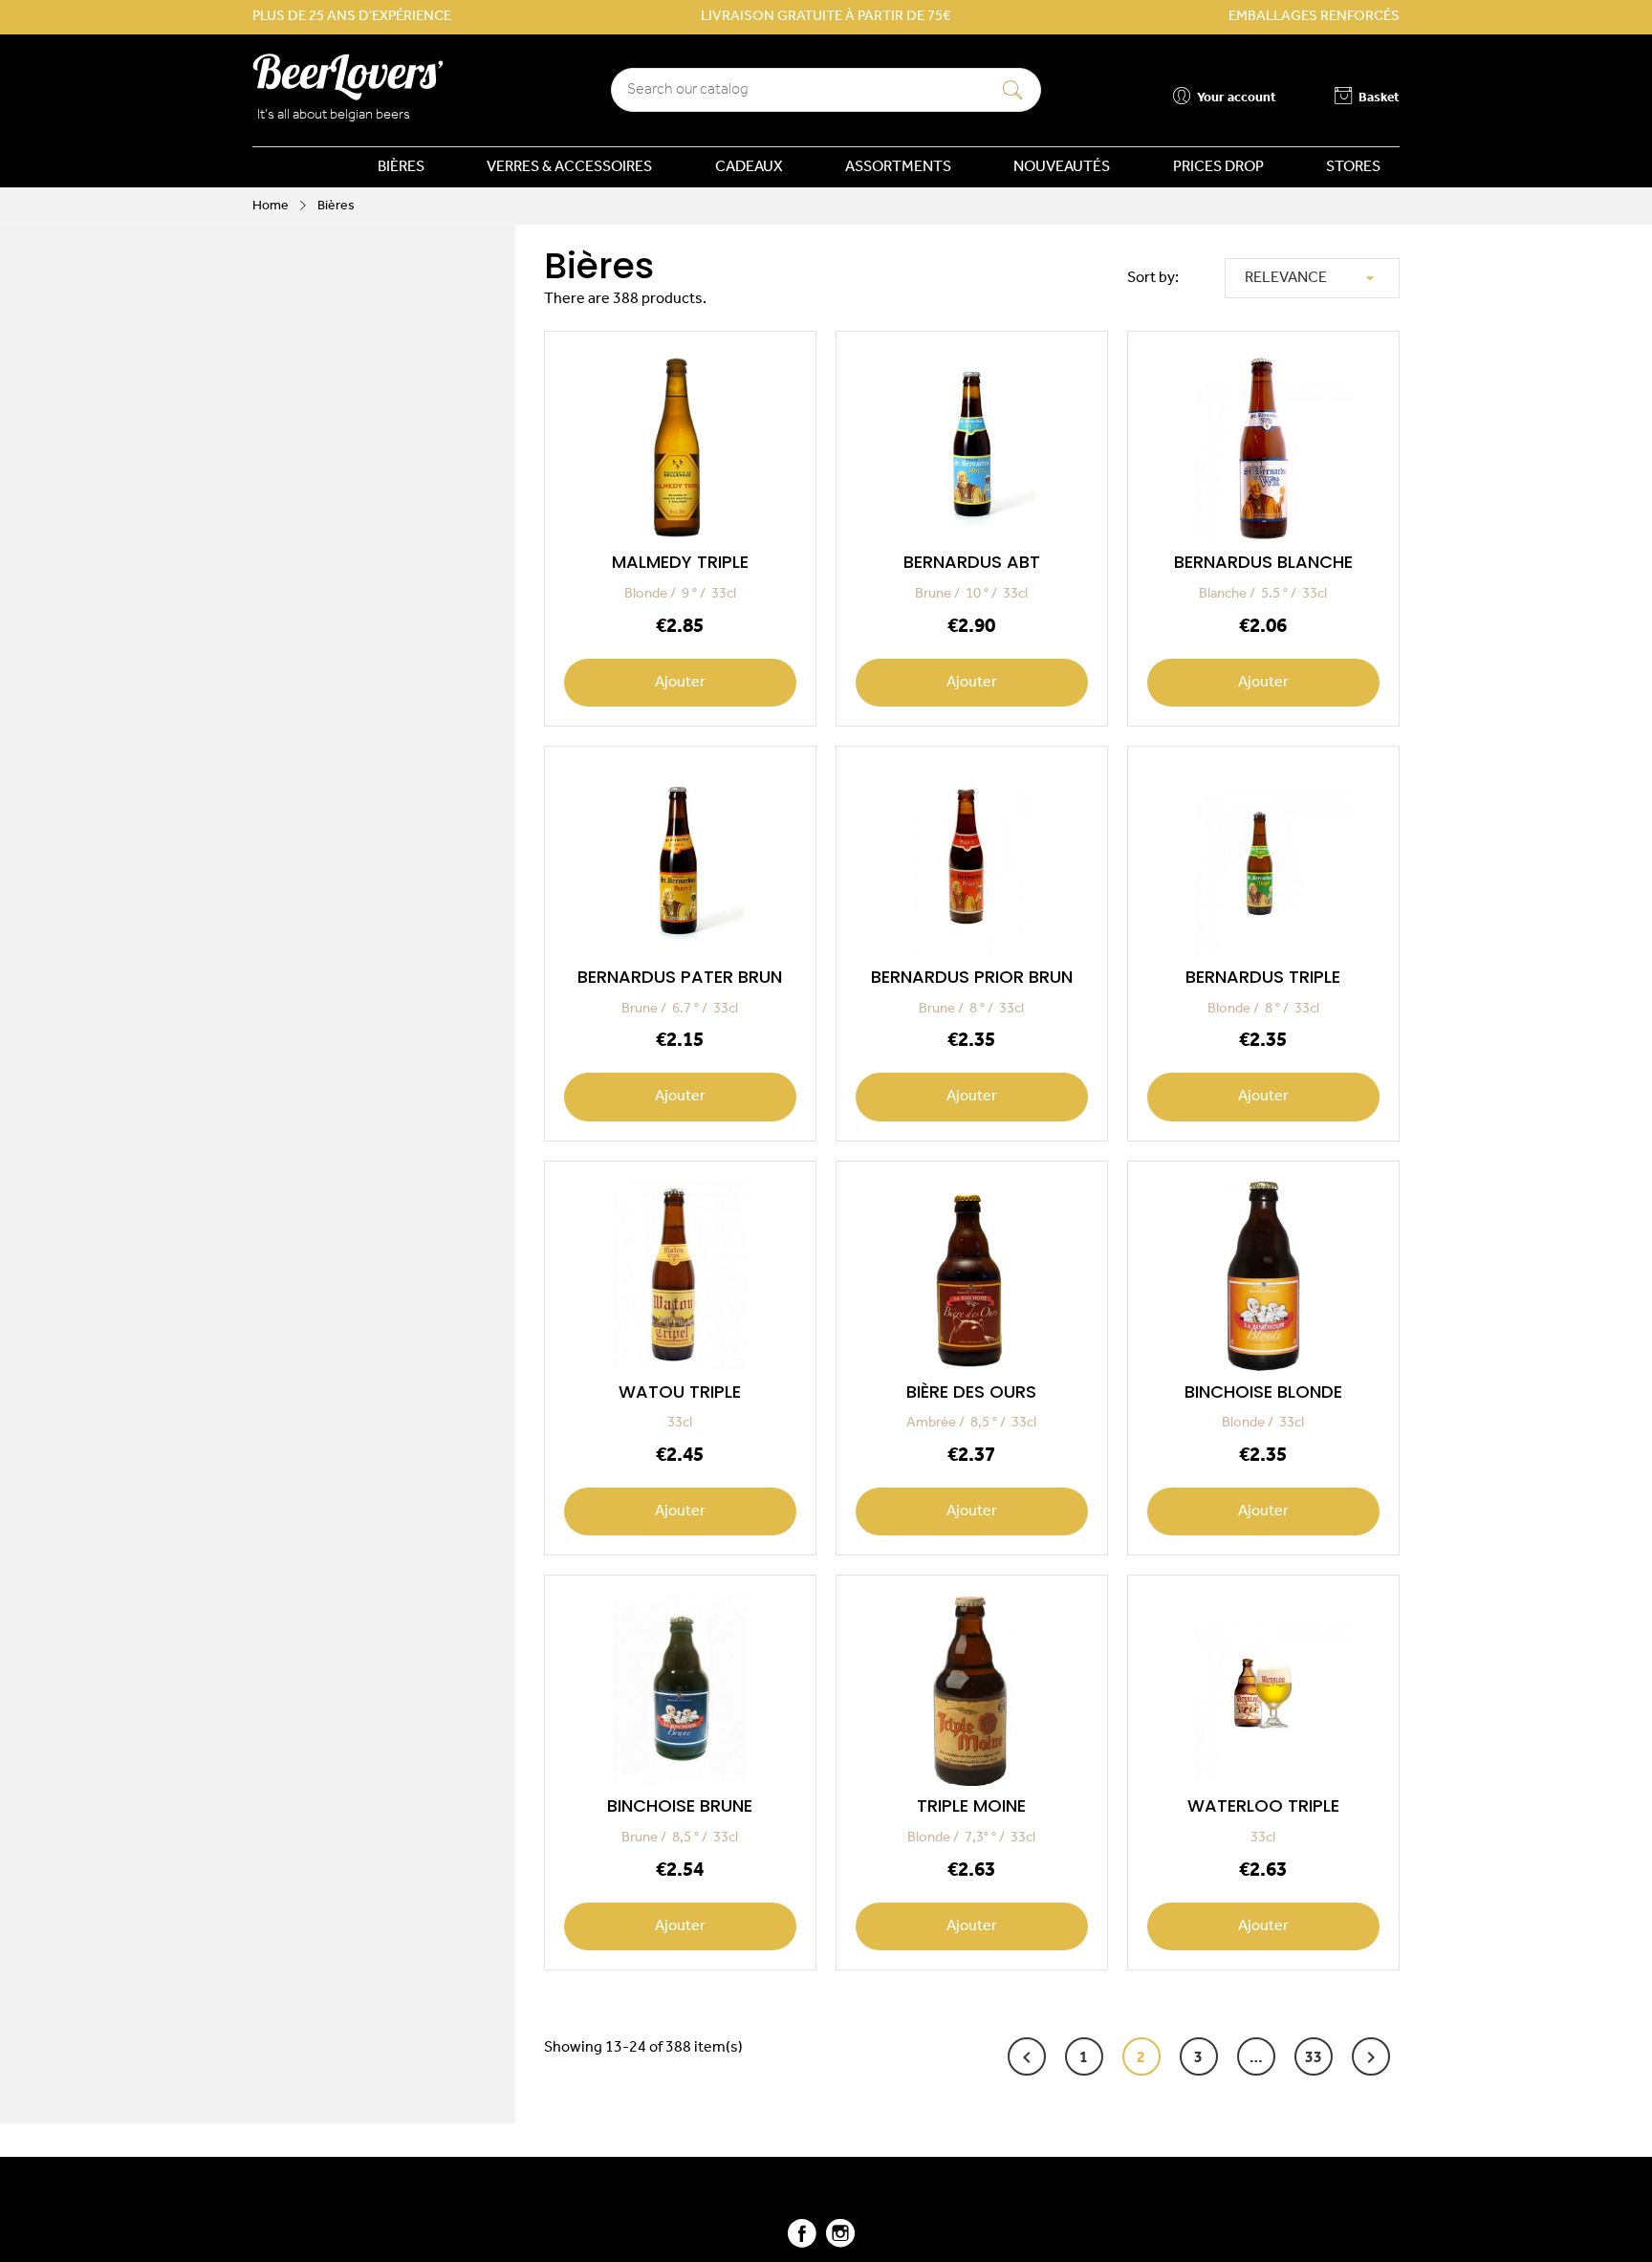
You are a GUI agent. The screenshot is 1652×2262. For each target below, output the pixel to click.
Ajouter (681, 683)
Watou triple (680, 1392)
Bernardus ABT (972, 562)
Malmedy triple (680, 562)
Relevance (1312, 278)
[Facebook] (802, 2241)
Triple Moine (971, 1805)
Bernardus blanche (1263, 562)
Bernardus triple (1263, 977)
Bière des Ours (971, 1392)
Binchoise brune (680, 1805)
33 (1314, 2058)
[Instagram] (840, 2241)
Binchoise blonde (1263, 1392)
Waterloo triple (1263, 1805)
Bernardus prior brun (972, 977)
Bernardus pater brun (680, 977)
